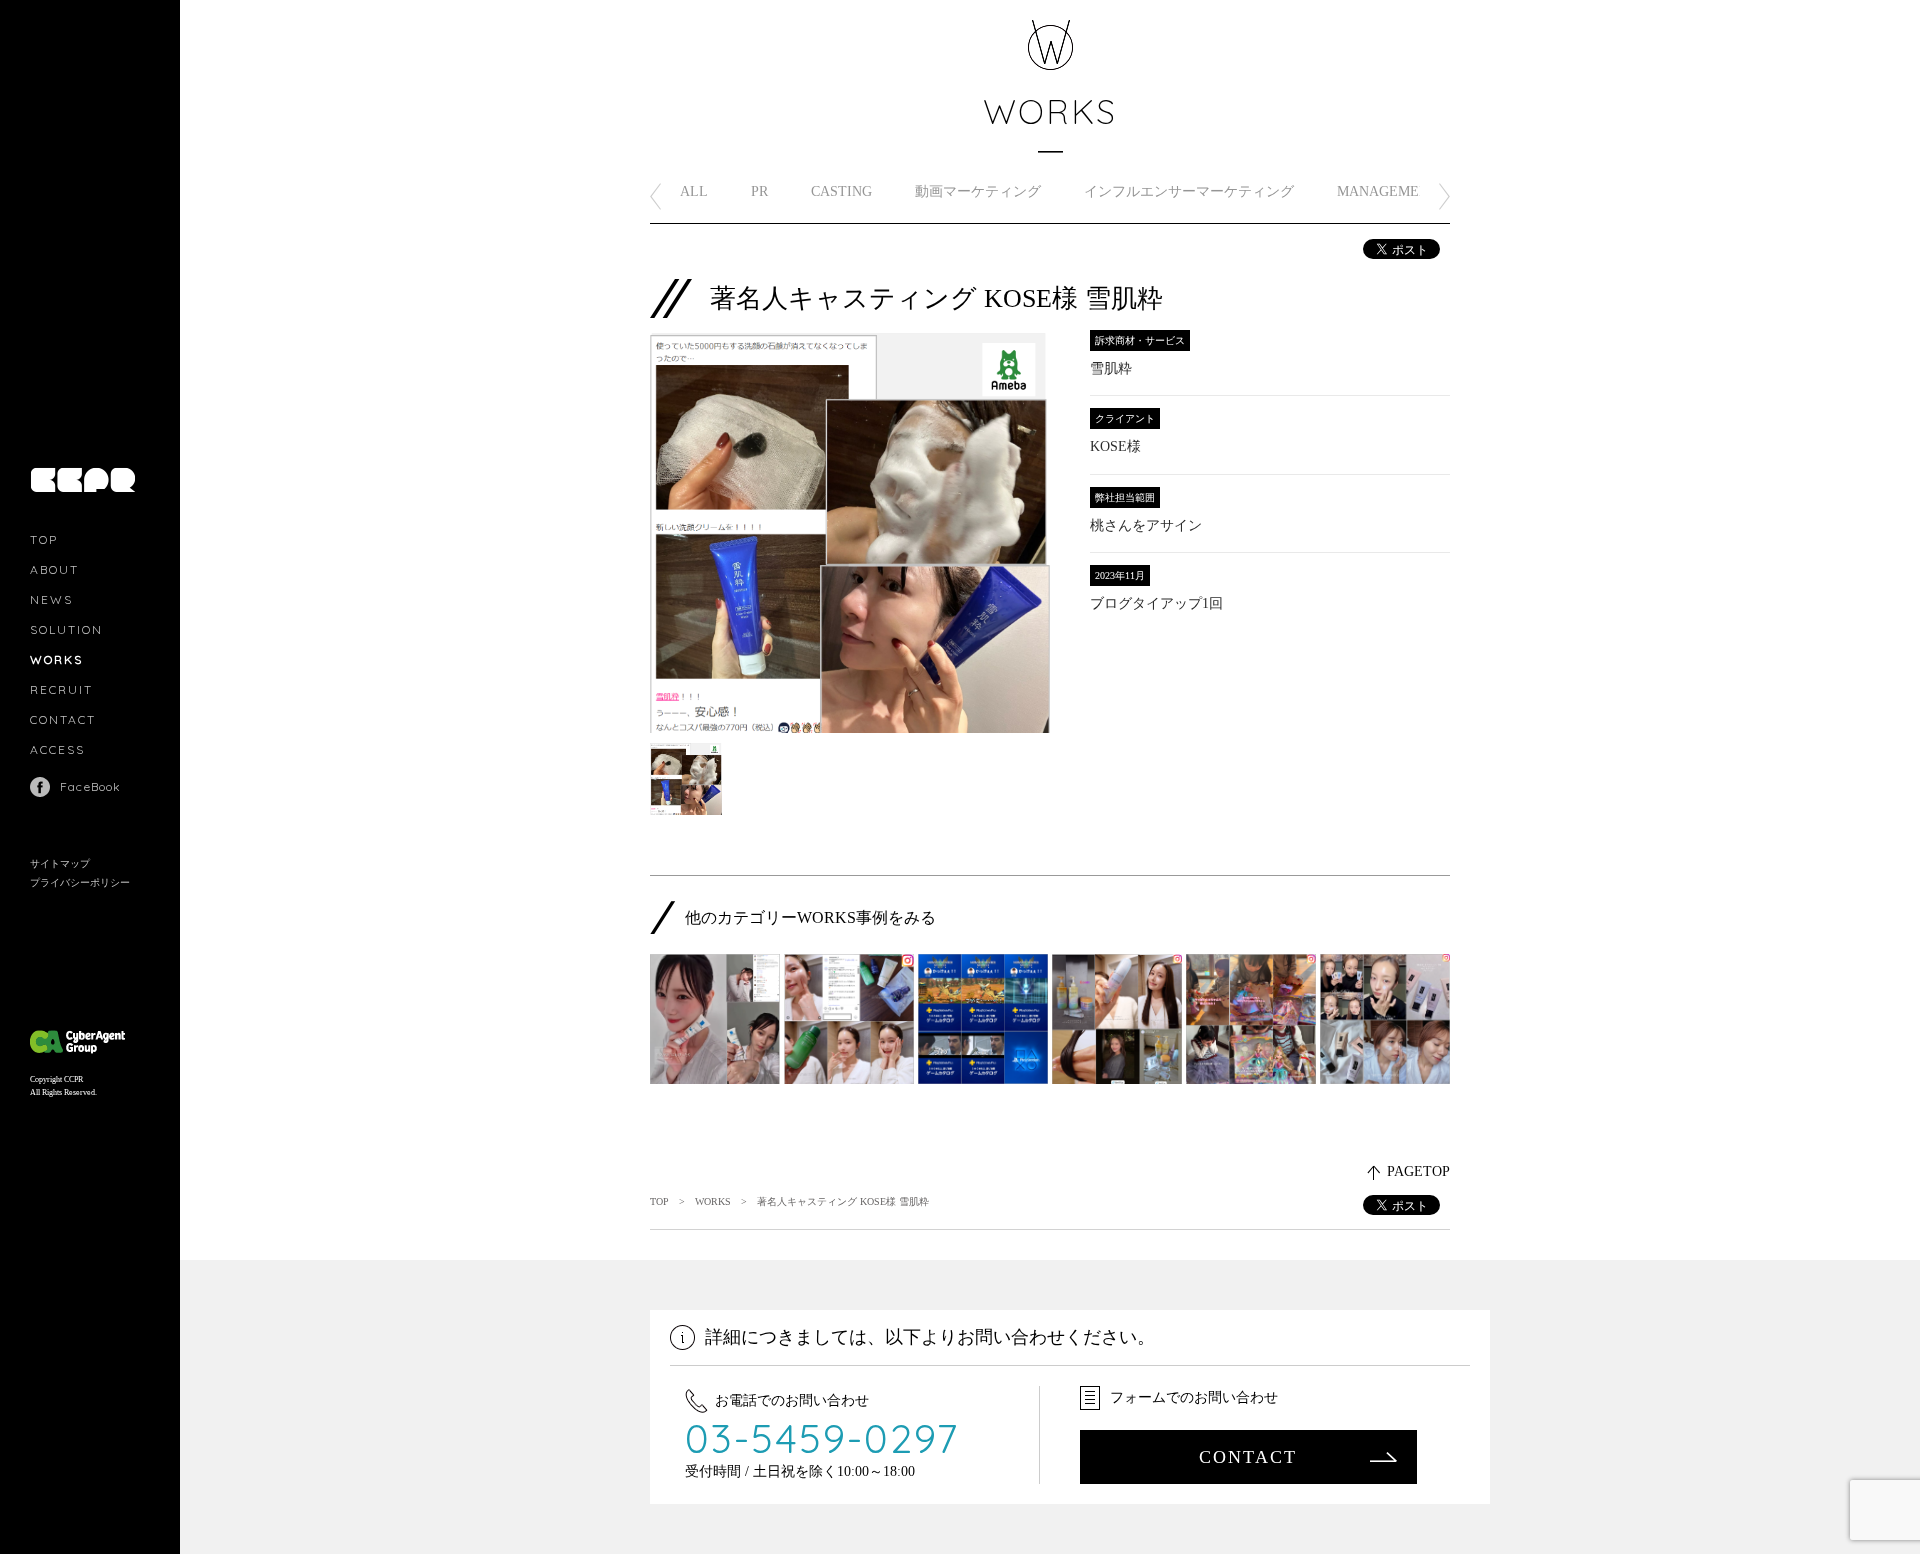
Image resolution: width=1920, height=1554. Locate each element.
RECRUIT (61, 689)
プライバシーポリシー (80, 882)
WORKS (56, 659)
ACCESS (57, 749)
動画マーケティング (978, 191)
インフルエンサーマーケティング (1189, 191)
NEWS (51, 599)
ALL (694, 191)
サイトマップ (60, 863)
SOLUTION (66, 629)
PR (759, 191)
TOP (44, 539)
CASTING (841, 191)
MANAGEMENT (1387, 191)
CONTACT (63, 719)
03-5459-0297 (822, 1438)
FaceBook (91, 786)
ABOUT (54, 569)
